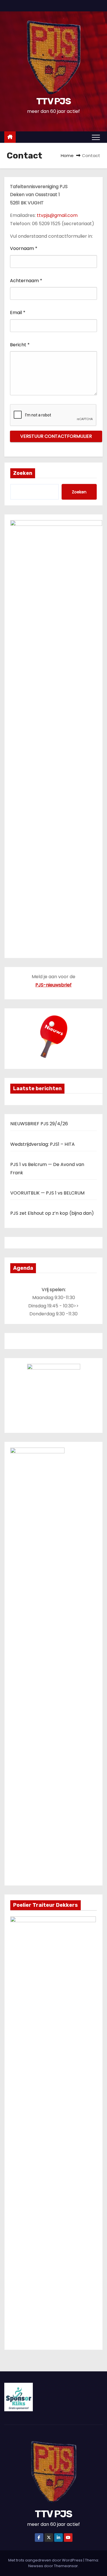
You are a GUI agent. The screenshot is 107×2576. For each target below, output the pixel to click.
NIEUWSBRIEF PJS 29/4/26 (39, 1124)
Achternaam (26, 281)
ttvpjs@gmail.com (57, 215)
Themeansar (66, 2566)
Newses (36, 2566)
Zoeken (23, 473)
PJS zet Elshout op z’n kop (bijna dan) (52, 1213)
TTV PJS (53, 101)
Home (67, 155)
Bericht (20, 345)
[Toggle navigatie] (96, 137)
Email (18, 313)
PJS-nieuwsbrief (53, 985)
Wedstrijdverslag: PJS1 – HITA (43, 1144)
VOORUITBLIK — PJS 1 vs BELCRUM (47, 1193)
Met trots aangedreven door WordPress (46, 2560)
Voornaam (24, 248)
